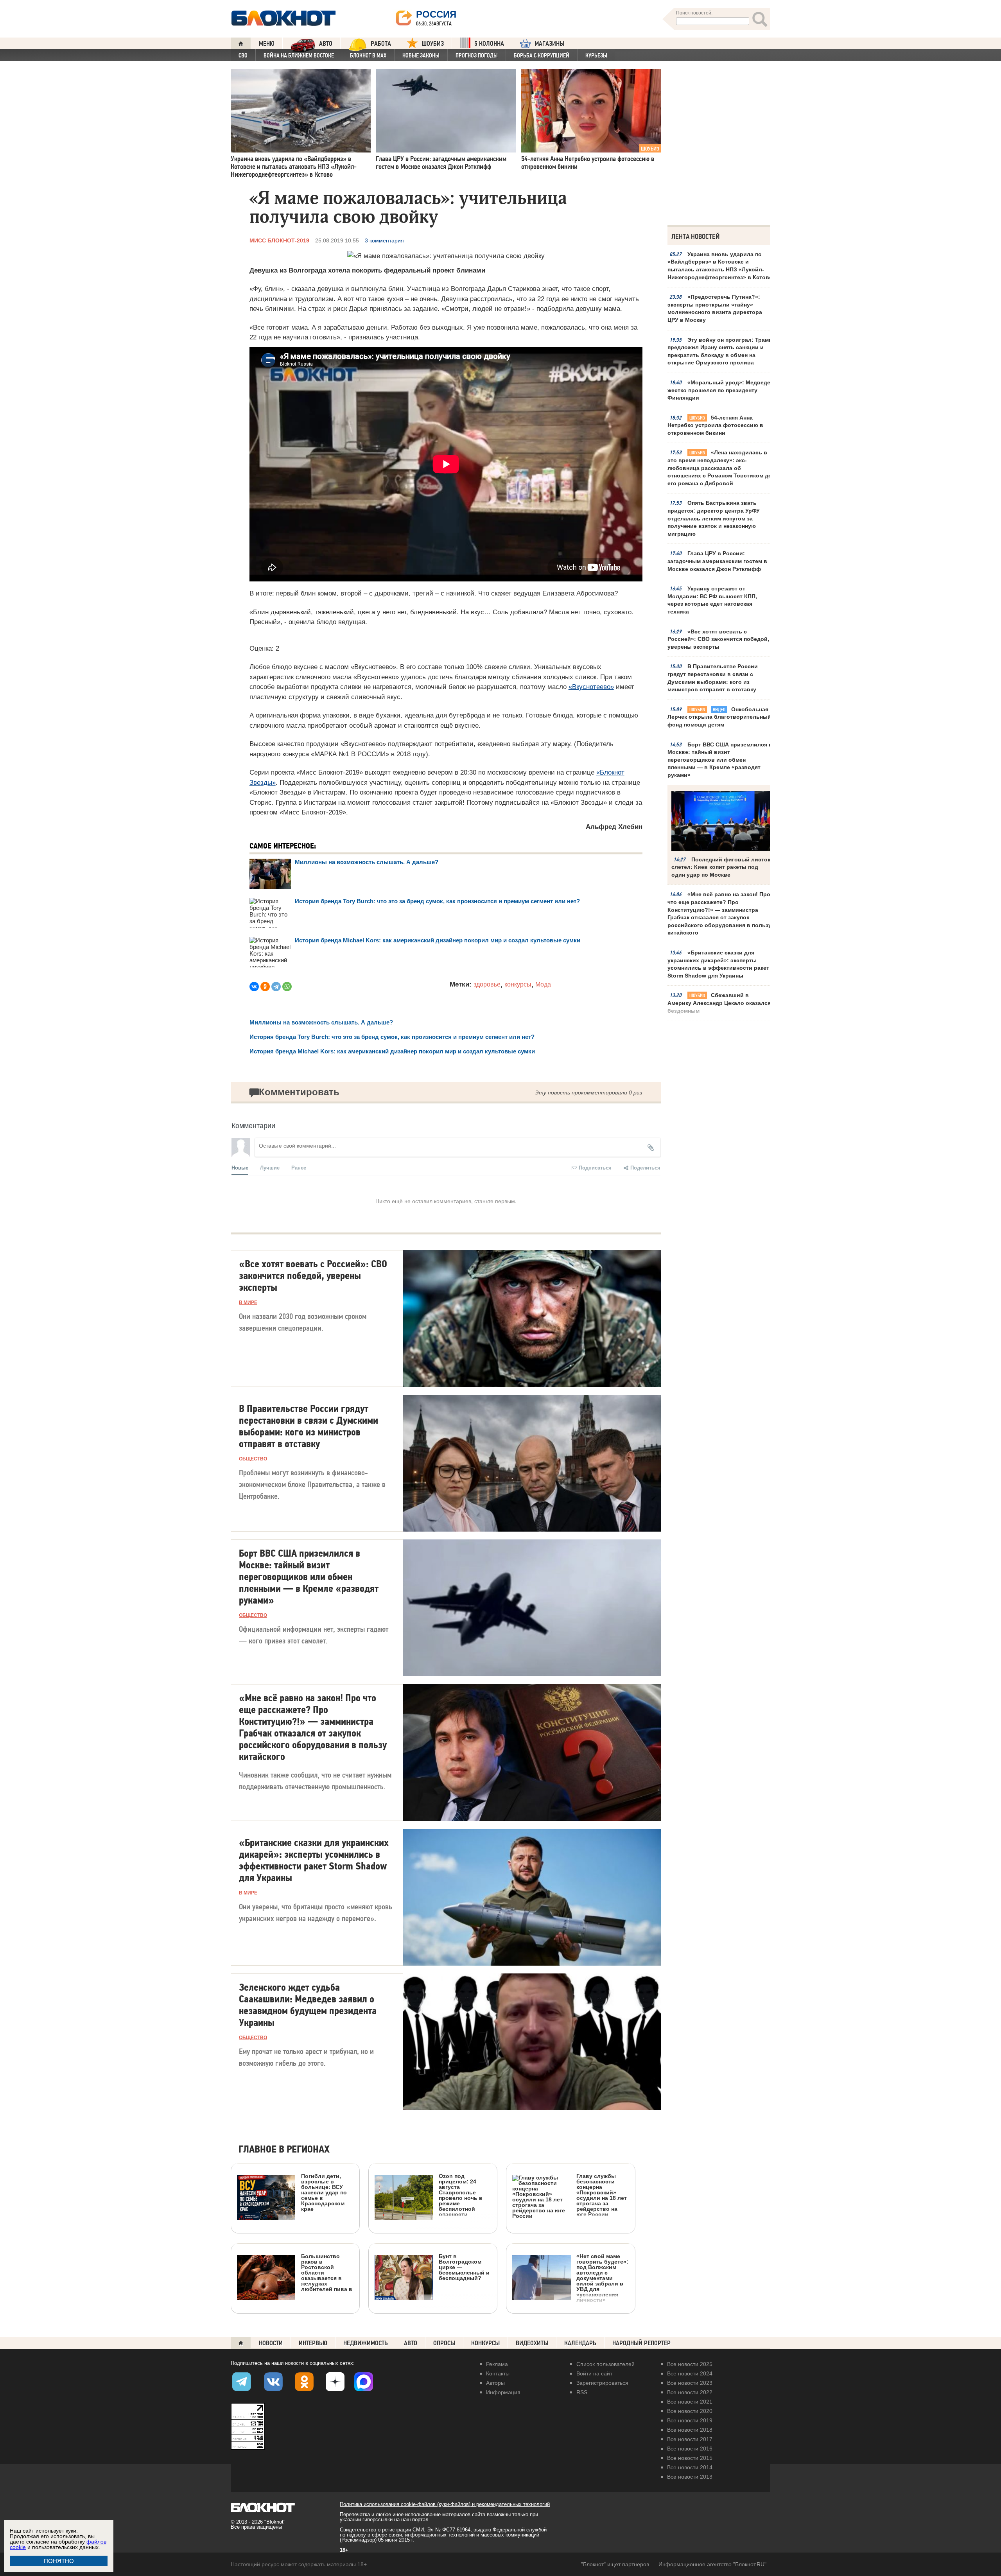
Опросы (444, 2343)
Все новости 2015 (690, 2458)
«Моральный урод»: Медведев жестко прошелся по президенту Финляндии (721, 390)
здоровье (487, 984)
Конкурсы (485, 2343)
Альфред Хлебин (614, 827)
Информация (503, 2392)
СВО (243, 56)
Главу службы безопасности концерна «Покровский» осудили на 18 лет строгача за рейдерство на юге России (602, 2195)
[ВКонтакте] (254, 987)
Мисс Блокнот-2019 (279, 240)
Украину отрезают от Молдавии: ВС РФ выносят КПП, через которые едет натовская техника (712, 600)
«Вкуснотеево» (591, 687)
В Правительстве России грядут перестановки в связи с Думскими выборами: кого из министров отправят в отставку (713, 678)
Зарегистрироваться (602, 2383)
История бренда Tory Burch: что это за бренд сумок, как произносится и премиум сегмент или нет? (437, 901)
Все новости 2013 (690, 2477)
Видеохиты (532, 2343)
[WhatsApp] (287, 987)
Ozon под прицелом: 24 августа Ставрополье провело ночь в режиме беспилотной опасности (461, 2195)
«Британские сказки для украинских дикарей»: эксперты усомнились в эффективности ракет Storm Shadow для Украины (718, 964)
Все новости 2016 (690, 2449)
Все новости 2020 (690, 2411)
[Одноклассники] (265, 987)
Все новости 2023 (690, 2383)
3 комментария (384, 240)
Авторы (495, 2383)
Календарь (580, 2343)
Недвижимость (366, 2343)
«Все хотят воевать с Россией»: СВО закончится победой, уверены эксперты (718, 639)
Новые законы (421, 56)
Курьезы (596, 56)
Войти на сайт (594, 2373)
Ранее (299, 1167)
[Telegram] (276, 987)
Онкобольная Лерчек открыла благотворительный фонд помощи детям (719, 717)
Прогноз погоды (477, 56)
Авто (411, 2343)
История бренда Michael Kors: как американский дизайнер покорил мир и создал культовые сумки (438, 940)
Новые (240, 1167)
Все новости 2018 (690, 2430)
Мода (543, 984)
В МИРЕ (248, 1302)
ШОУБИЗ (433, 44)
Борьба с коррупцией (542, 56)
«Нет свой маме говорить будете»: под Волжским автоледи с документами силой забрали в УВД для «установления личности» (602, 2278)
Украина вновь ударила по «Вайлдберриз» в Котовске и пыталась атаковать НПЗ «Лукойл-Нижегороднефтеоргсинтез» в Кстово (720, 266)
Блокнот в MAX (368, 56)
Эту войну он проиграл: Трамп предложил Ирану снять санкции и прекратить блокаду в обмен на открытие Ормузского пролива (720, 351)
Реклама (497, 2364)
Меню (267, 44)
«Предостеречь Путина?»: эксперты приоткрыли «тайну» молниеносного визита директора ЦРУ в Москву (715, 308)
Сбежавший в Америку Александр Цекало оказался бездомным (719, 1003)
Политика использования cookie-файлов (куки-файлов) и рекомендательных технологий (445, 2504)
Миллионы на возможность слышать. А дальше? (367, 862)
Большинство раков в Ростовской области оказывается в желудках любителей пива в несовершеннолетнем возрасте (295, 2308)
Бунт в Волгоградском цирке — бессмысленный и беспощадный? (464, 2267)
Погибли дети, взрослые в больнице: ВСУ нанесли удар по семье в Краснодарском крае (324, 2192)
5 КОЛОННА (489, 44)
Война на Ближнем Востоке (299, 56)
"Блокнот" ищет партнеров (615, 2564)
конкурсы (518, 984)
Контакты (498, 2373)
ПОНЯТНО (59, 2561)
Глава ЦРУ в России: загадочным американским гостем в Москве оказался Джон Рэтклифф (717, 561)
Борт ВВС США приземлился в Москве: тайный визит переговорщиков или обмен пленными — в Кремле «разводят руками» (720, 760)
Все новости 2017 (690, 2439)
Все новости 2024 (690, 2373)
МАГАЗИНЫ (549, 44)
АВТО (326, 44)
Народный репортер (641, 2343)
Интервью (313, 2343)
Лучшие (270, 1167)
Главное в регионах (284, 2150)
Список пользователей (605, 2364)
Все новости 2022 (690, 2392)
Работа (381, 44)
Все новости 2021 (690, 2402)
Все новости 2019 (690, 2420)
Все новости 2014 (690, 2467)
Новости (271, 2343)
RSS (582, 2392)
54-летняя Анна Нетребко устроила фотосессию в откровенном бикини (715, 425)
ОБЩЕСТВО (253, 1459)
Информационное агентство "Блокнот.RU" (712, 2564)
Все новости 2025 (690, 2364)
